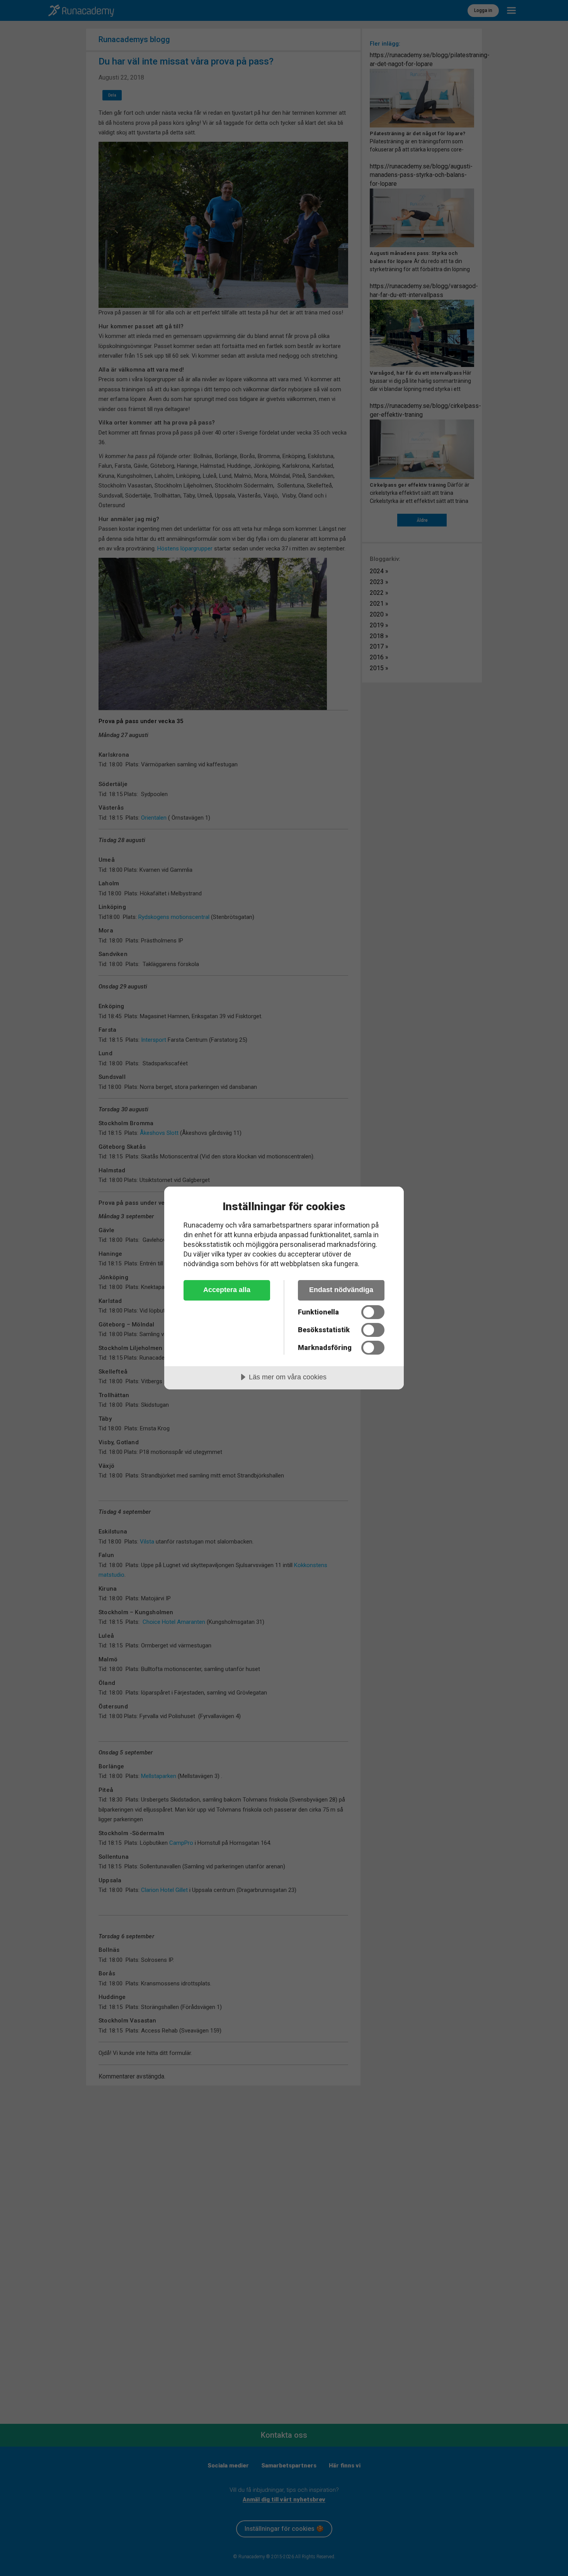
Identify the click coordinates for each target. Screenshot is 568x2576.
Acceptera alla (227, 1290)
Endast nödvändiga (341, 1290)
